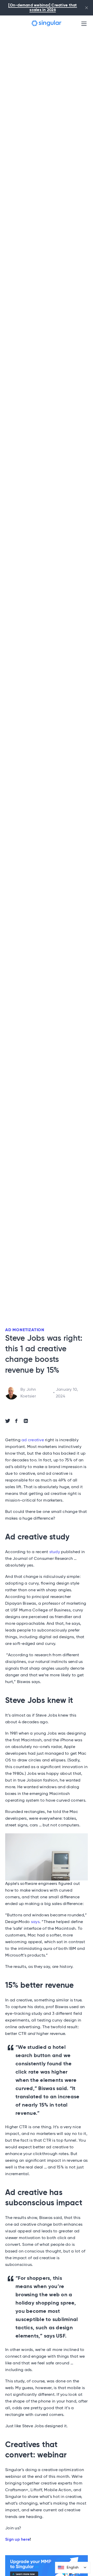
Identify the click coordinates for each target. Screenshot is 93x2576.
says (35, 1922)
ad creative (33, 1440)
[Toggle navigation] (84, 23)
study (55, 1552)
